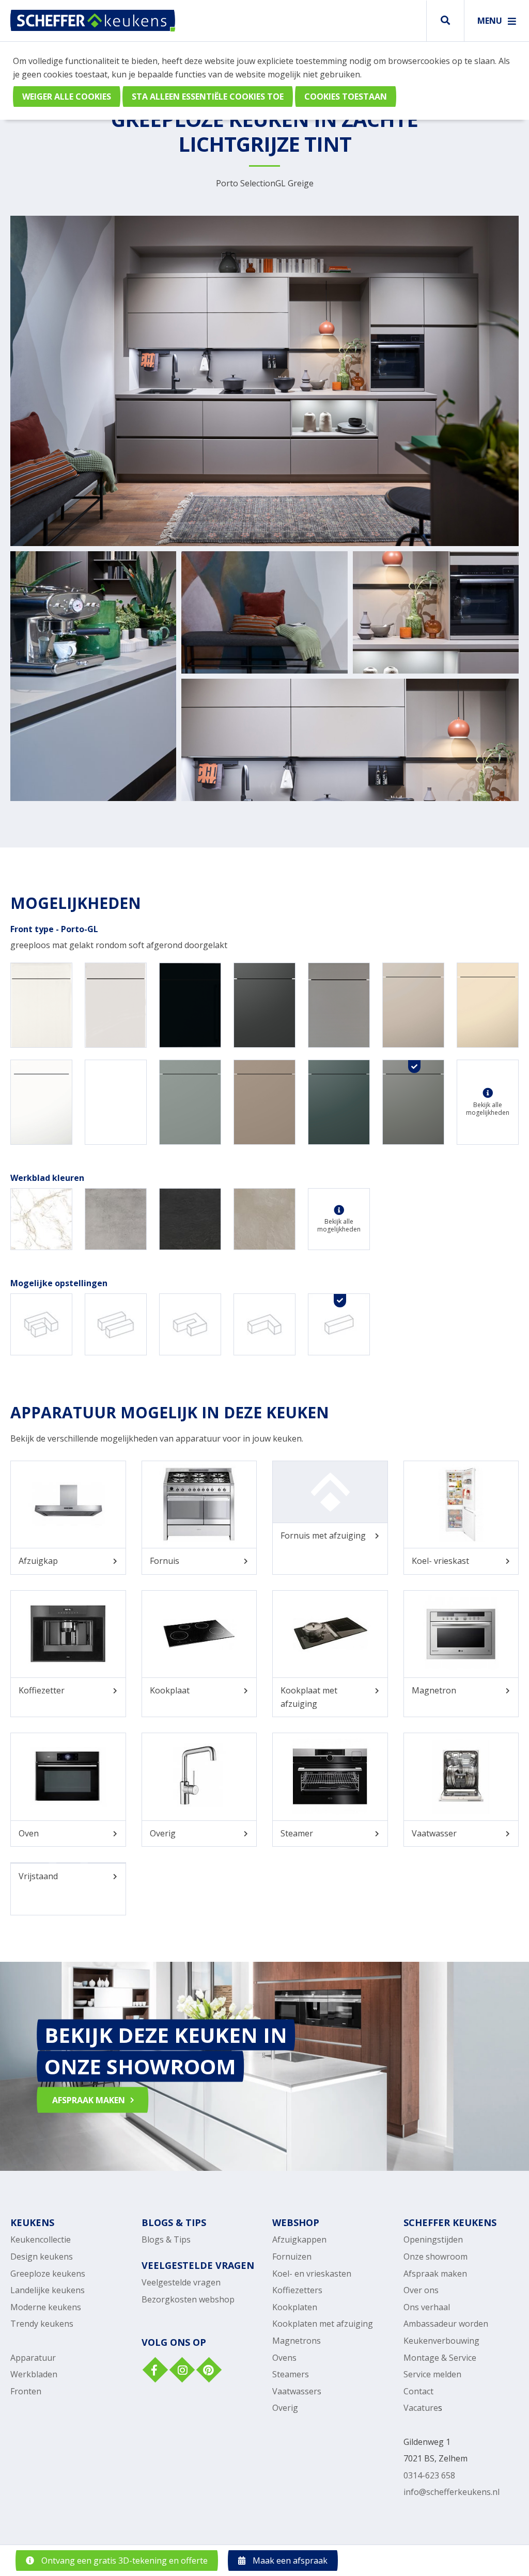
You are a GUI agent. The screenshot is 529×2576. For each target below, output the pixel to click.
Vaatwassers (297, 2391)
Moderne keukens (46, 2307)
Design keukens (42, 2257)
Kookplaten (295, 2307)
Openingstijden (433, 2239)
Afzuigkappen (299, 2239)
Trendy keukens (42, 2324)
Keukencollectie (41, 2239)
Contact (418, 2391)
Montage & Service (440, 2358)
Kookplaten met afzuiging (323, 2324)
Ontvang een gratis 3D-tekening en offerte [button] (123, 2561)
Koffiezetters (297, 2290)
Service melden (432, 2374)
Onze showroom (435, 2257)
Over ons (421, 2290)
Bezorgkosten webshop (188, 2299)
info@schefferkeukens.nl (452, 2492)
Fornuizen (292, 2257)
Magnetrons (297, 2341)
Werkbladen (34, 2374)
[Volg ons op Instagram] (181, 2371)
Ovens (284, 2358)
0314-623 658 (429, 2475)
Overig (285, 2408)
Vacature (421, 2408)
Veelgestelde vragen (181, 2282)
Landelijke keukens (48, 2290)
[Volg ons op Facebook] (154, 2371)
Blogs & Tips (166, 2239)
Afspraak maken (435, 2274)
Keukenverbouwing (441, 2341)
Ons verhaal (427, 2307)
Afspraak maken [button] (89, 2100)
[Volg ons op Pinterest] (208, 2371)
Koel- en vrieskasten (312, 2274)
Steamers (291, 2374)
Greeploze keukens (48, 2274)
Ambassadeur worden (446, 2324)
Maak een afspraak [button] (289, 2561)
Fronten (26, 2391)
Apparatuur (33, 2358)
